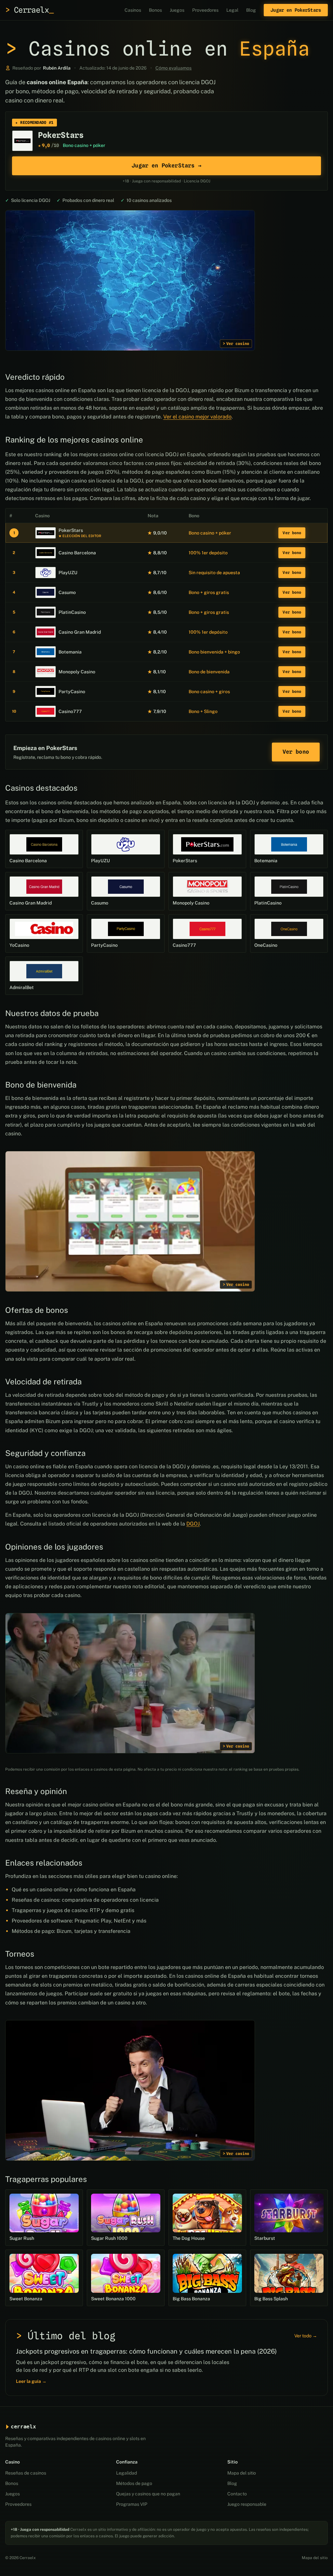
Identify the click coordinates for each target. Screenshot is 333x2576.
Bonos (155, 10)
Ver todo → (306, 2336)
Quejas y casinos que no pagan (148, 2494)
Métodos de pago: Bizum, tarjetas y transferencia (71, 1931)
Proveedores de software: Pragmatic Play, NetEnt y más (79, 1921)
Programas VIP (132, 2504)
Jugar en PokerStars (296, 10)
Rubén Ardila (57, 68)
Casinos (133, 10)
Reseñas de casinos (26, 2473)
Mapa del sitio (242, 2473)
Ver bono (292, 533)
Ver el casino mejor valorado (197, 417)
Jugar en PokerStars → (166, 165)
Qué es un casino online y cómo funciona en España (74, 1889)
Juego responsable (247, 2504)
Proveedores (205, 10)
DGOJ (193, 1524)
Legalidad (127, 2473)
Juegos (177, 10)
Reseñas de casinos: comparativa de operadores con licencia (85, 1900)
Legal (232, 10)
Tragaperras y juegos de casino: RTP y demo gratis (73, 1910)
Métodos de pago (134, 2483)
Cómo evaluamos (173, 68)
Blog (251, 10)
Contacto (237, 2494)
